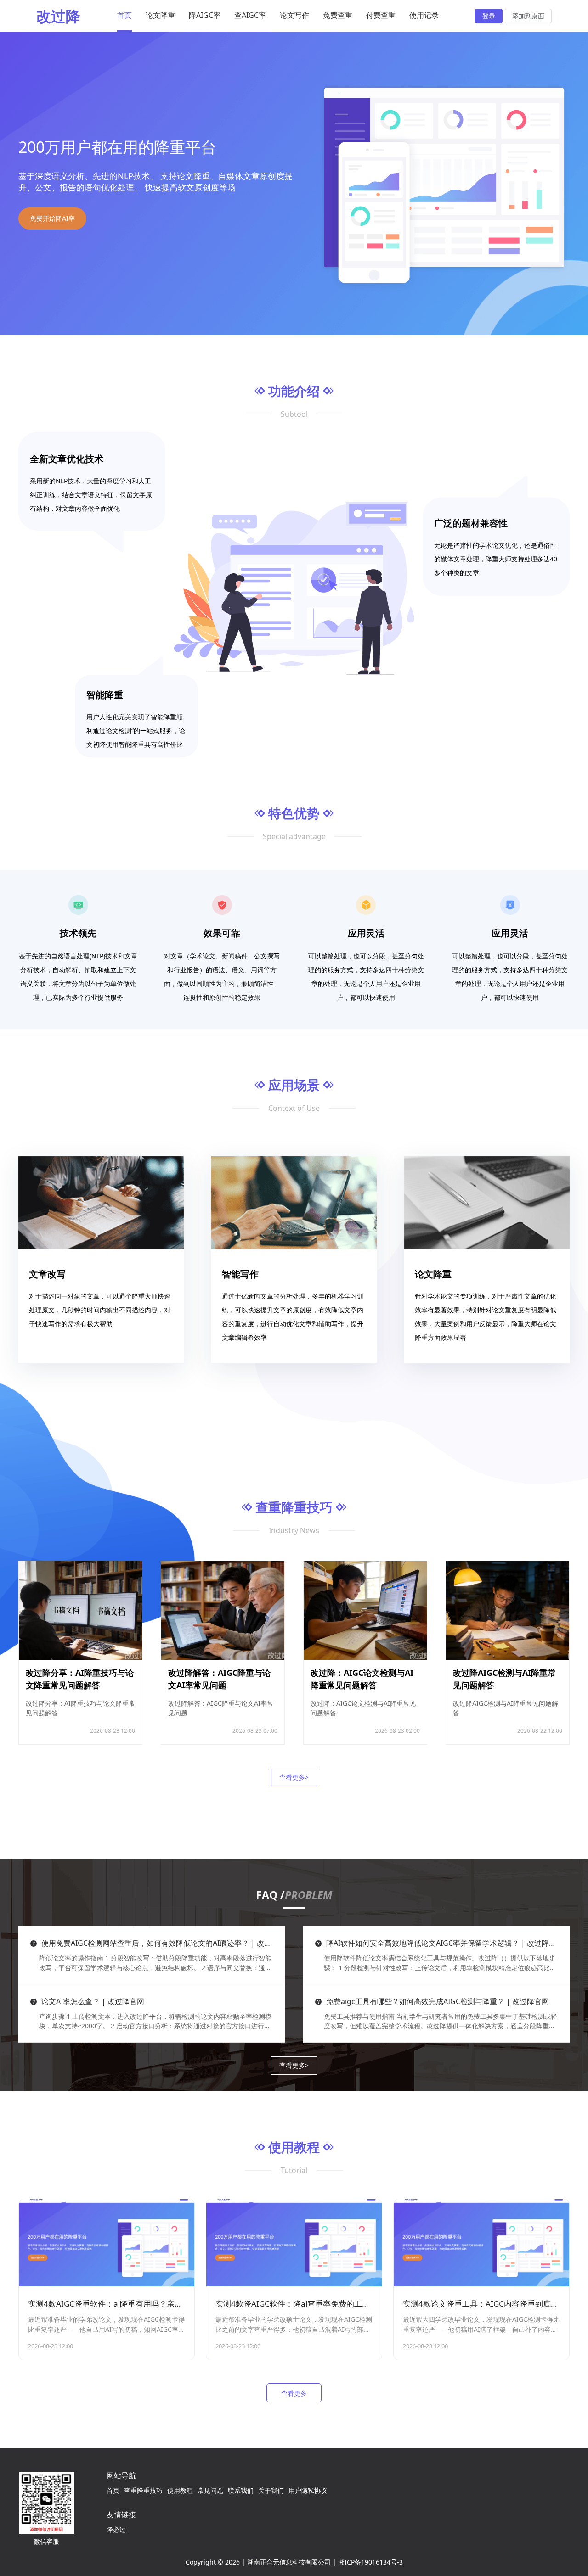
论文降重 (160, 15)
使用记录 (424, 15)
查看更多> (294, 1777)
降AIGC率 (205, 15)
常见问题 (210, 2490)
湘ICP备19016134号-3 (370, 2562)
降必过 (116, 2529)
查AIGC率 (250, 15)
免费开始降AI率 (52, 218)
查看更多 (294, 2393)
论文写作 (294, 15)
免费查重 (338, 15)
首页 (124, 15)
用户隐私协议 (308, 2490)
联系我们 (241, 2490)
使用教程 (180, 2490)
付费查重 (381, 15)
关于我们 (271, 2490)
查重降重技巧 (143, 2490)
